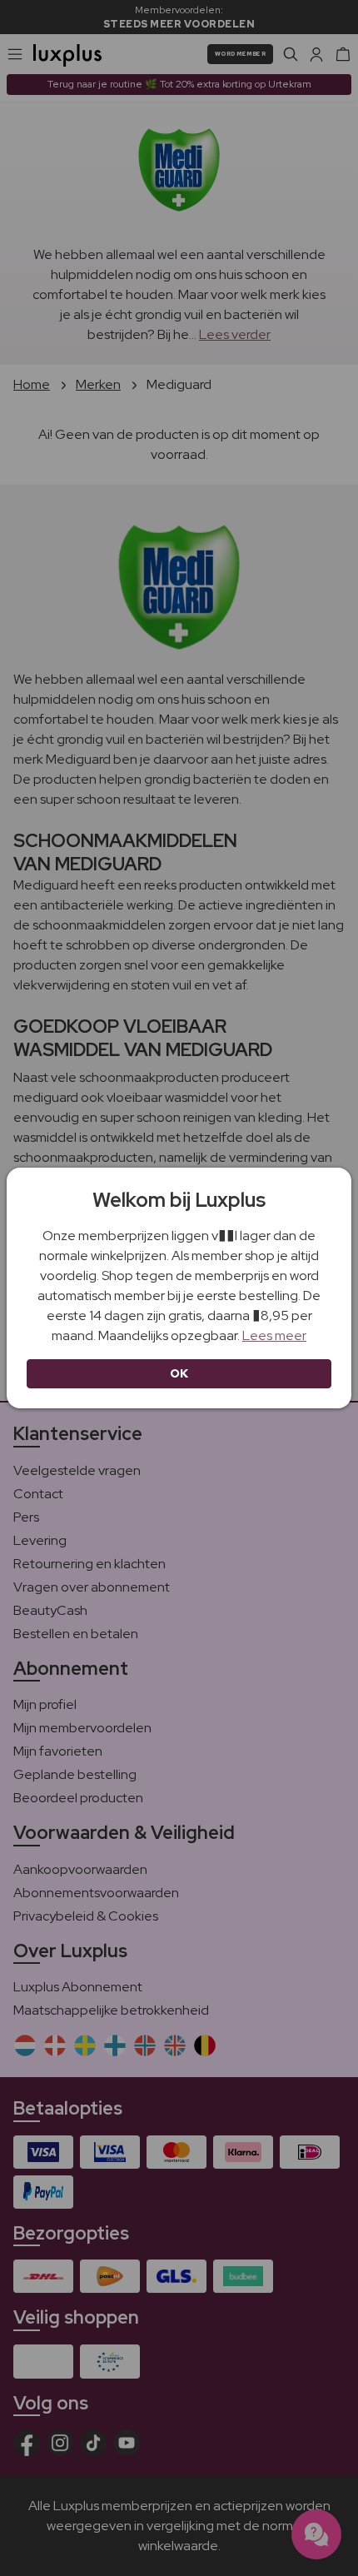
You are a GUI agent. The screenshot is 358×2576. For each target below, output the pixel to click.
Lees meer (274, 1335)
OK (179, 1373)
